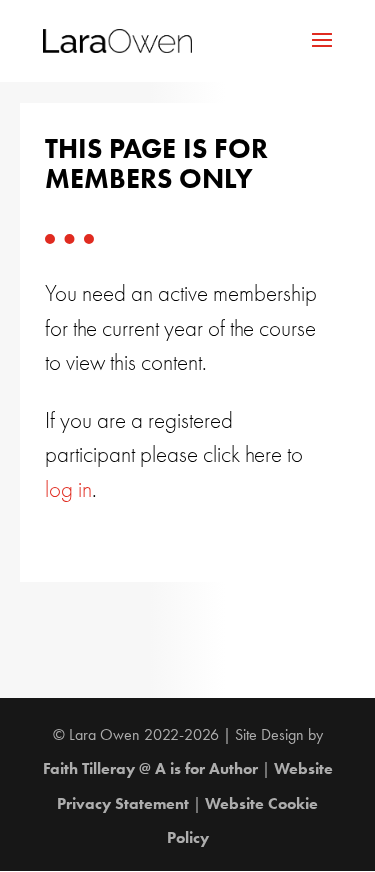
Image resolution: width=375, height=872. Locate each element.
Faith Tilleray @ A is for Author (150, 768)
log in (68, 489)
